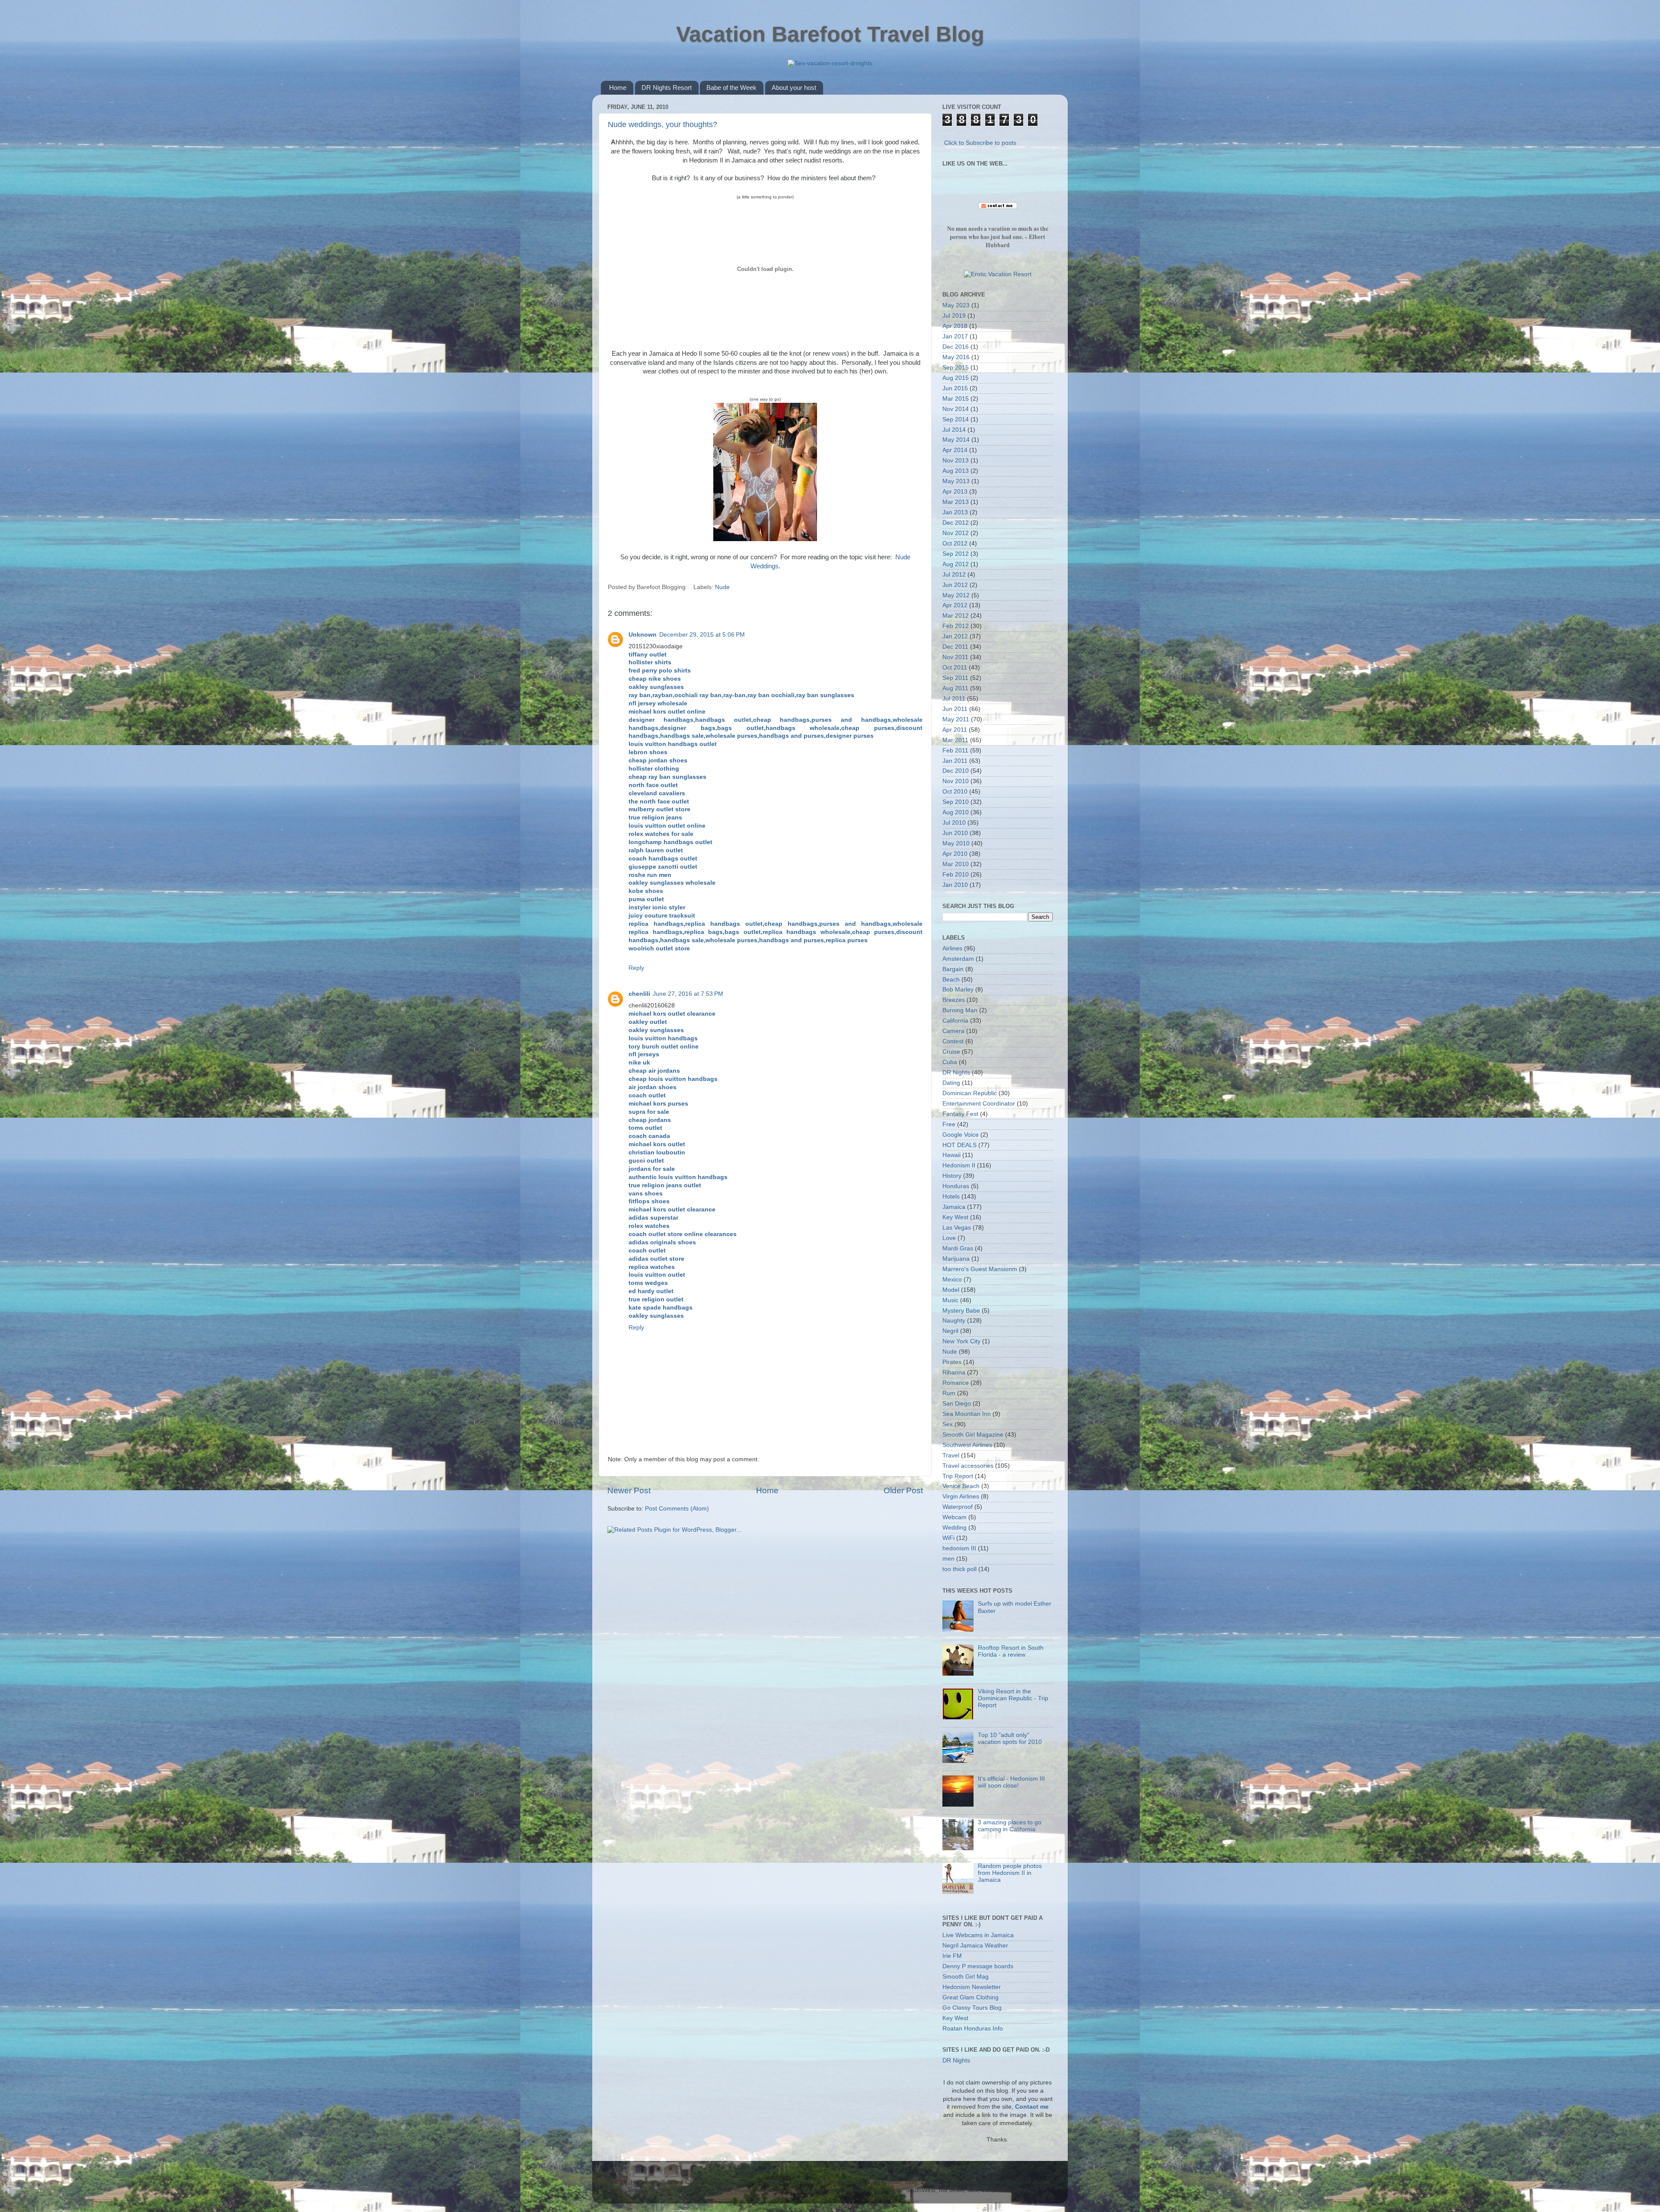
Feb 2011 (955, 751)
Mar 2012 (956, 616)
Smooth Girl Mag (966, 1977)
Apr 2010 (955, 854)
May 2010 (956, 843)
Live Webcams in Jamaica (978, 1935)
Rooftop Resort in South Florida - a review (1011, 1651)
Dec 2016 (956, 347)
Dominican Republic (970, 1093)
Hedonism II (959, 1165)
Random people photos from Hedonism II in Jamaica (1010, 1873)
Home (618, 88)
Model (951, 1290)
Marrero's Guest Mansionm (980, 1269)
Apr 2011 (955, 730)
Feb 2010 (956, 875)
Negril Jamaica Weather (975, 1946)
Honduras (956, 1186)
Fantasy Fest (960, 1114)
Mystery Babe (961, 1311)
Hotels (951, 1197)
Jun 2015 (955, 388)
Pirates (952, 1362)
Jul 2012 (954, 575)
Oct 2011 (955, 668)
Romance (956, 1383)
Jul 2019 (954, 316)
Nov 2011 (955, 657)
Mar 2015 (956, 399)
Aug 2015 (956, 378)
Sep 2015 (956, 368)
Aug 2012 (956, 564)
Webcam (954, 1517)
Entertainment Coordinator (979, 1104)
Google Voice (961, 1135)
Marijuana (956, 1259)
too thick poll (959, 1569)
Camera (953, 1031)
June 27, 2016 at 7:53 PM (688, 994)
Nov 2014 (956, 409)
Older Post (903, 1490)
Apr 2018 (955, 326)
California (955, 1021)
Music (950, 1300)
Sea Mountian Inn (967, 1414)
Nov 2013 (956, 461)
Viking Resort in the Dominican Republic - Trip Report (1013, 1698)
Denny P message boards (978, 1966)
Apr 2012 (955, 605)
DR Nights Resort (667, 88)
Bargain (953, 969)
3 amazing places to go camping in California (1010, 1826)
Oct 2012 (955, 543)
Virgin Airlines (961, 1496)
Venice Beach (961, 1486)
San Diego (957, 1404)
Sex (948, 1424)
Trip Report (958, 1476)
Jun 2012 (955, 585)
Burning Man (960, 1010)
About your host (794, 88)
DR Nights (956, 1073)
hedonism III (959, 1548)
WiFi (948, 1538)
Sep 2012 (956, 554)
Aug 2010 (956, 812)
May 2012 (956, 595)
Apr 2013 (955, 492)
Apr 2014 (955, 450)
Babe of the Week (731, 88)
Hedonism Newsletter (972, 1987)
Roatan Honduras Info (973, 2029)
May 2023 (956, 305)
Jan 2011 (955, 761)
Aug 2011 (955, 688)
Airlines (952, 948)
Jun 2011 (955, 709)
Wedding (954, 1528)
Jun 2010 (955, 833)
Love (949, 1238)
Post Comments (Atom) (677, 1509)
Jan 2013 (955, 512)
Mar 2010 (956, 864)
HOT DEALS (959, 1145)
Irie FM (952, 1956)
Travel (951, 1455)
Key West (955, 1217)
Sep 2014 (956, 419)
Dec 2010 (956, 771)
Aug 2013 (956, 471)
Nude (722, 587)
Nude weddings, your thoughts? (662, 124)
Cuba (950, 1062)
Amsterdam (958, 959)
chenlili (639, 994)
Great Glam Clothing (970, 1997)
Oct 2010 (955, 792)
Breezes (954, 1000)
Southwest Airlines (967, 1445)
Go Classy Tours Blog (972, 2008)
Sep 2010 (956, 802)
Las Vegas (957, 1228)
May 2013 (956, 481)
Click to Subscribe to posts (980, 143)
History (952, 1176)
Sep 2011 (955, 678)
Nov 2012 (956, 533)
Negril (950, 1331)
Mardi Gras (958, 1248)
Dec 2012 (956, 523)
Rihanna (954, 1372)
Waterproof (958, 1507)
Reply (636, 968)
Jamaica (954, 1207)
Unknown (643, 635)
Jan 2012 (955, 636)
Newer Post (629, 1490)
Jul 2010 (954, 823)
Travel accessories (968, 1466)
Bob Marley (958, 990)
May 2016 (956, 357)
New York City (961, 1341)
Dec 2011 (955, 647)
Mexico (952, 1280)
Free (949, 1124)
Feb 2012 (956, 626)
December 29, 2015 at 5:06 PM (702, 635)
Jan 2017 (955, 336)
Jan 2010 (955, 885)
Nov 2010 (956, 781)
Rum (949, 1393)
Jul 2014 (954, 430)
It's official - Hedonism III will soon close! (1011, 1782)
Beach (951, 980)
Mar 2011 (955, 740)
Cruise (951, 1052)
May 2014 (956, 440)
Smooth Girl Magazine (973, 1435)
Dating (951, 1083)
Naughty (954, 1321)
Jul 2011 (954, 699)
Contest (953, 1041)
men (948, 1559)
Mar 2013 (956, 502)
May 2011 (956, 719)
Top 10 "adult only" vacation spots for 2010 (1010, 1739)
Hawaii (951, 1155)
